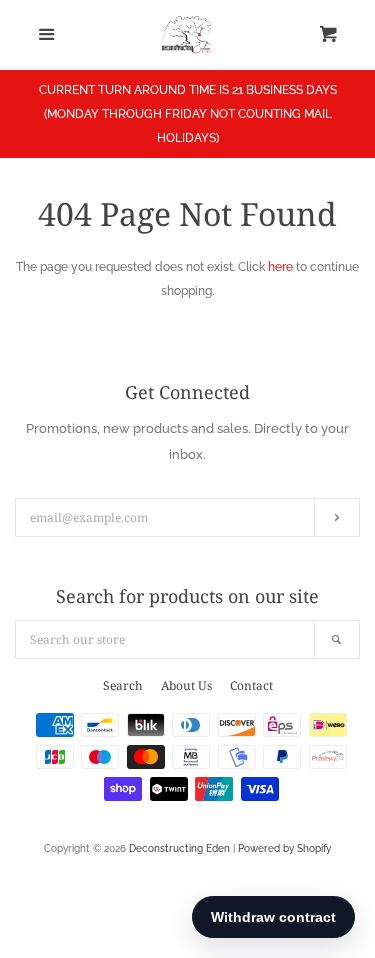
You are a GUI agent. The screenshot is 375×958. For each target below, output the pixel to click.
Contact (251, 685)
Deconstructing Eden (179, 848)
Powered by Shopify (284, 848)
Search (123, 685)
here (280, 267)
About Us (186, 685)
